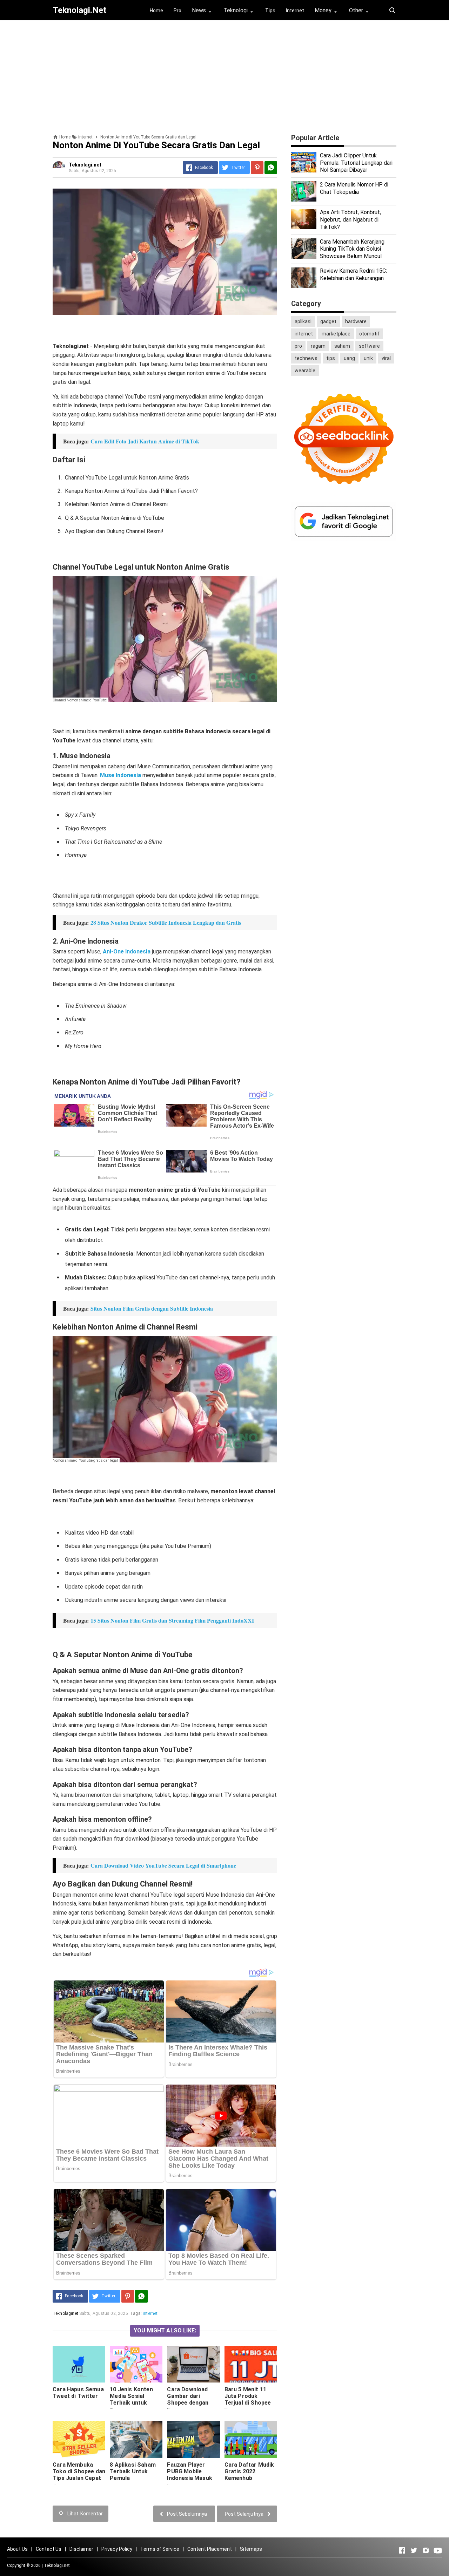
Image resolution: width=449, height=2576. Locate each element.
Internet (295, 11)
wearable (305, 371)
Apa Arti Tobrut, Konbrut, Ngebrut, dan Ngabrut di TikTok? (350, 220)
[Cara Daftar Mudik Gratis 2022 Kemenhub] (251, 2439)
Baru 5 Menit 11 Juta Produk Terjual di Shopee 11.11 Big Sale (248, 2399)
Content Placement (210, 2549)
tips (331, 358)
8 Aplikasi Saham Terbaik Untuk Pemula (133, 2471)
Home (156, 11)
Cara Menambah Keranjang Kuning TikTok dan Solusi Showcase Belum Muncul (352, 249)
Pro (177, 11)
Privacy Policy (117, 2549)
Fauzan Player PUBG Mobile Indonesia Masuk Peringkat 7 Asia (189, 2475)
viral (386, 358)
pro (298, 346)
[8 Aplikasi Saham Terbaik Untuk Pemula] (136, 2439)
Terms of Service (160, 2549)
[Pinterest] (257, 168)
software (369, 346)
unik (368, 358)
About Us (17, 2549)
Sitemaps (251, 2549)
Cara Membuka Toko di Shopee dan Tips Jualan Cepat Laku (79, 2475)
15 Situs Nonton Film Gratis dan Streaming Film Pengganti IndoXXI (172, 1620)
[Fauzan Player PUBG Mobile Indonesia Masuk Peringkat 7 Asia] (193, 2439)
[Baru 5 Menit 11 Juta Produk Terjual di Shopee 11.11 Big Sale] (251, 2364)
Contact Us (49, 2549)
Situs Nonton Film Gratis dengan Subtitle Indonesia (152, 1308)
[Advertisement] (224, 75)
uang (349, 358)
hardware (356, 321)
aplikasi (303, 321)
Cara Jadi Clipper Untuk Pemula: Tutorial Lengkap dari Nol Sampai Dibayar (356, 163)
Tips (270, 11)
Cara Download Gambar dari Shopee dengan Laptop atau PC (188, 2399)
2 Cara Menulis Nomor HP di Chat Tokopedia (354, 188)
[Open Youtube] (438, 2550)
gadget (328, 321)
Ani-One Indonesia (127, 951)
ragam (318, 346)
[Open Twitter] (414, 2550)
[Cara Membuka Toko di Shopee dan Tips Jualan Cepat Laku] (79, 2439)
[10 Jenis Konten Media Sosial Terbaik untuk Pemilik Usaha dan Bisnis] (136, 2364)
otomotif (369, 334)
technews (306, 358)
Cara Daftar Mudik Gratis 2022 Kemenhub (249, 2471)
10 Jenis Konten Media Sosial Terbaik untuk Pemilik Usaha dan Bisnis (134, 2403)
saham (342, 346)
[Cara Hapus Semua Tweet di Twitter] (79, 2364)
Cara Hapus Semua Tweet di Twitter (78, 2393)
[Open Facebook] (402, 2550)
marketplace (336, 334)
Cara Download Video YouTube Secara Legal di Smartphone (163, 1865)
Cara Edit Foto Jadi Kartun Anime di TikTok (145, 441)
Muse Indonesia (120, 775)
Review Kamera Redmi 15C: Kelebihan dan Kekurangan (353, 274)
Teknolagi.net (57, 2565)
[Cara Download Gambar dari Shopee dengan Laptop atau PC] (193, 2364)
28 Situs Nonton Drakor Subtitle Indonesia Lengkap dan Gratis (166, 922)
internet (150, 2313)
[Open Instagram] (426, 2550)
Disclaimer (81, 2549)
